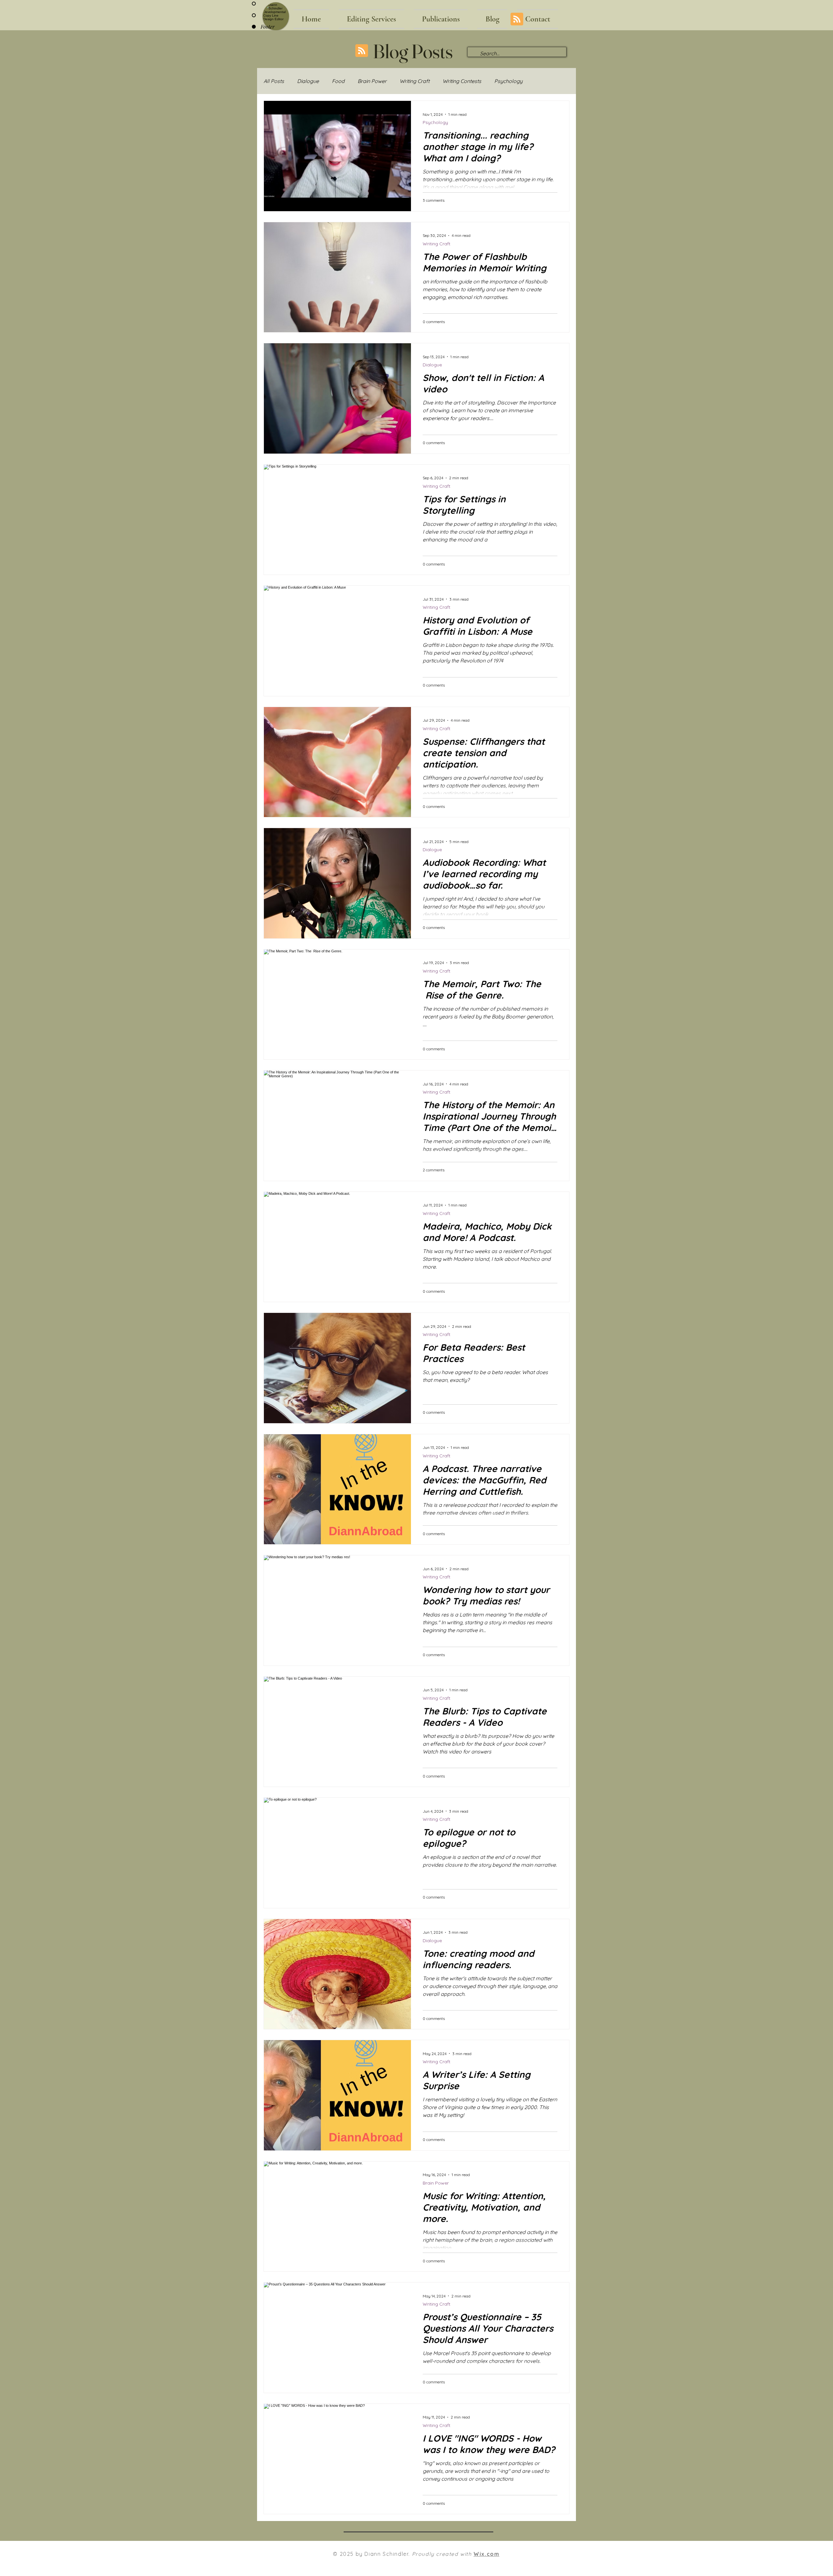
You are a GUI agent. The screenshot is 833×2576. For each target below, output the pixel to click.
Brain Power (372, 81)
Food (338, 81)
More (542, 81)
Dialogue (308, 81)
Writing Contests (462, 81)
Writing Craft (415, 81)
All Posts (274, 81)
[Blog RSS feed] (517, 19)
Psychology (508, 81)
